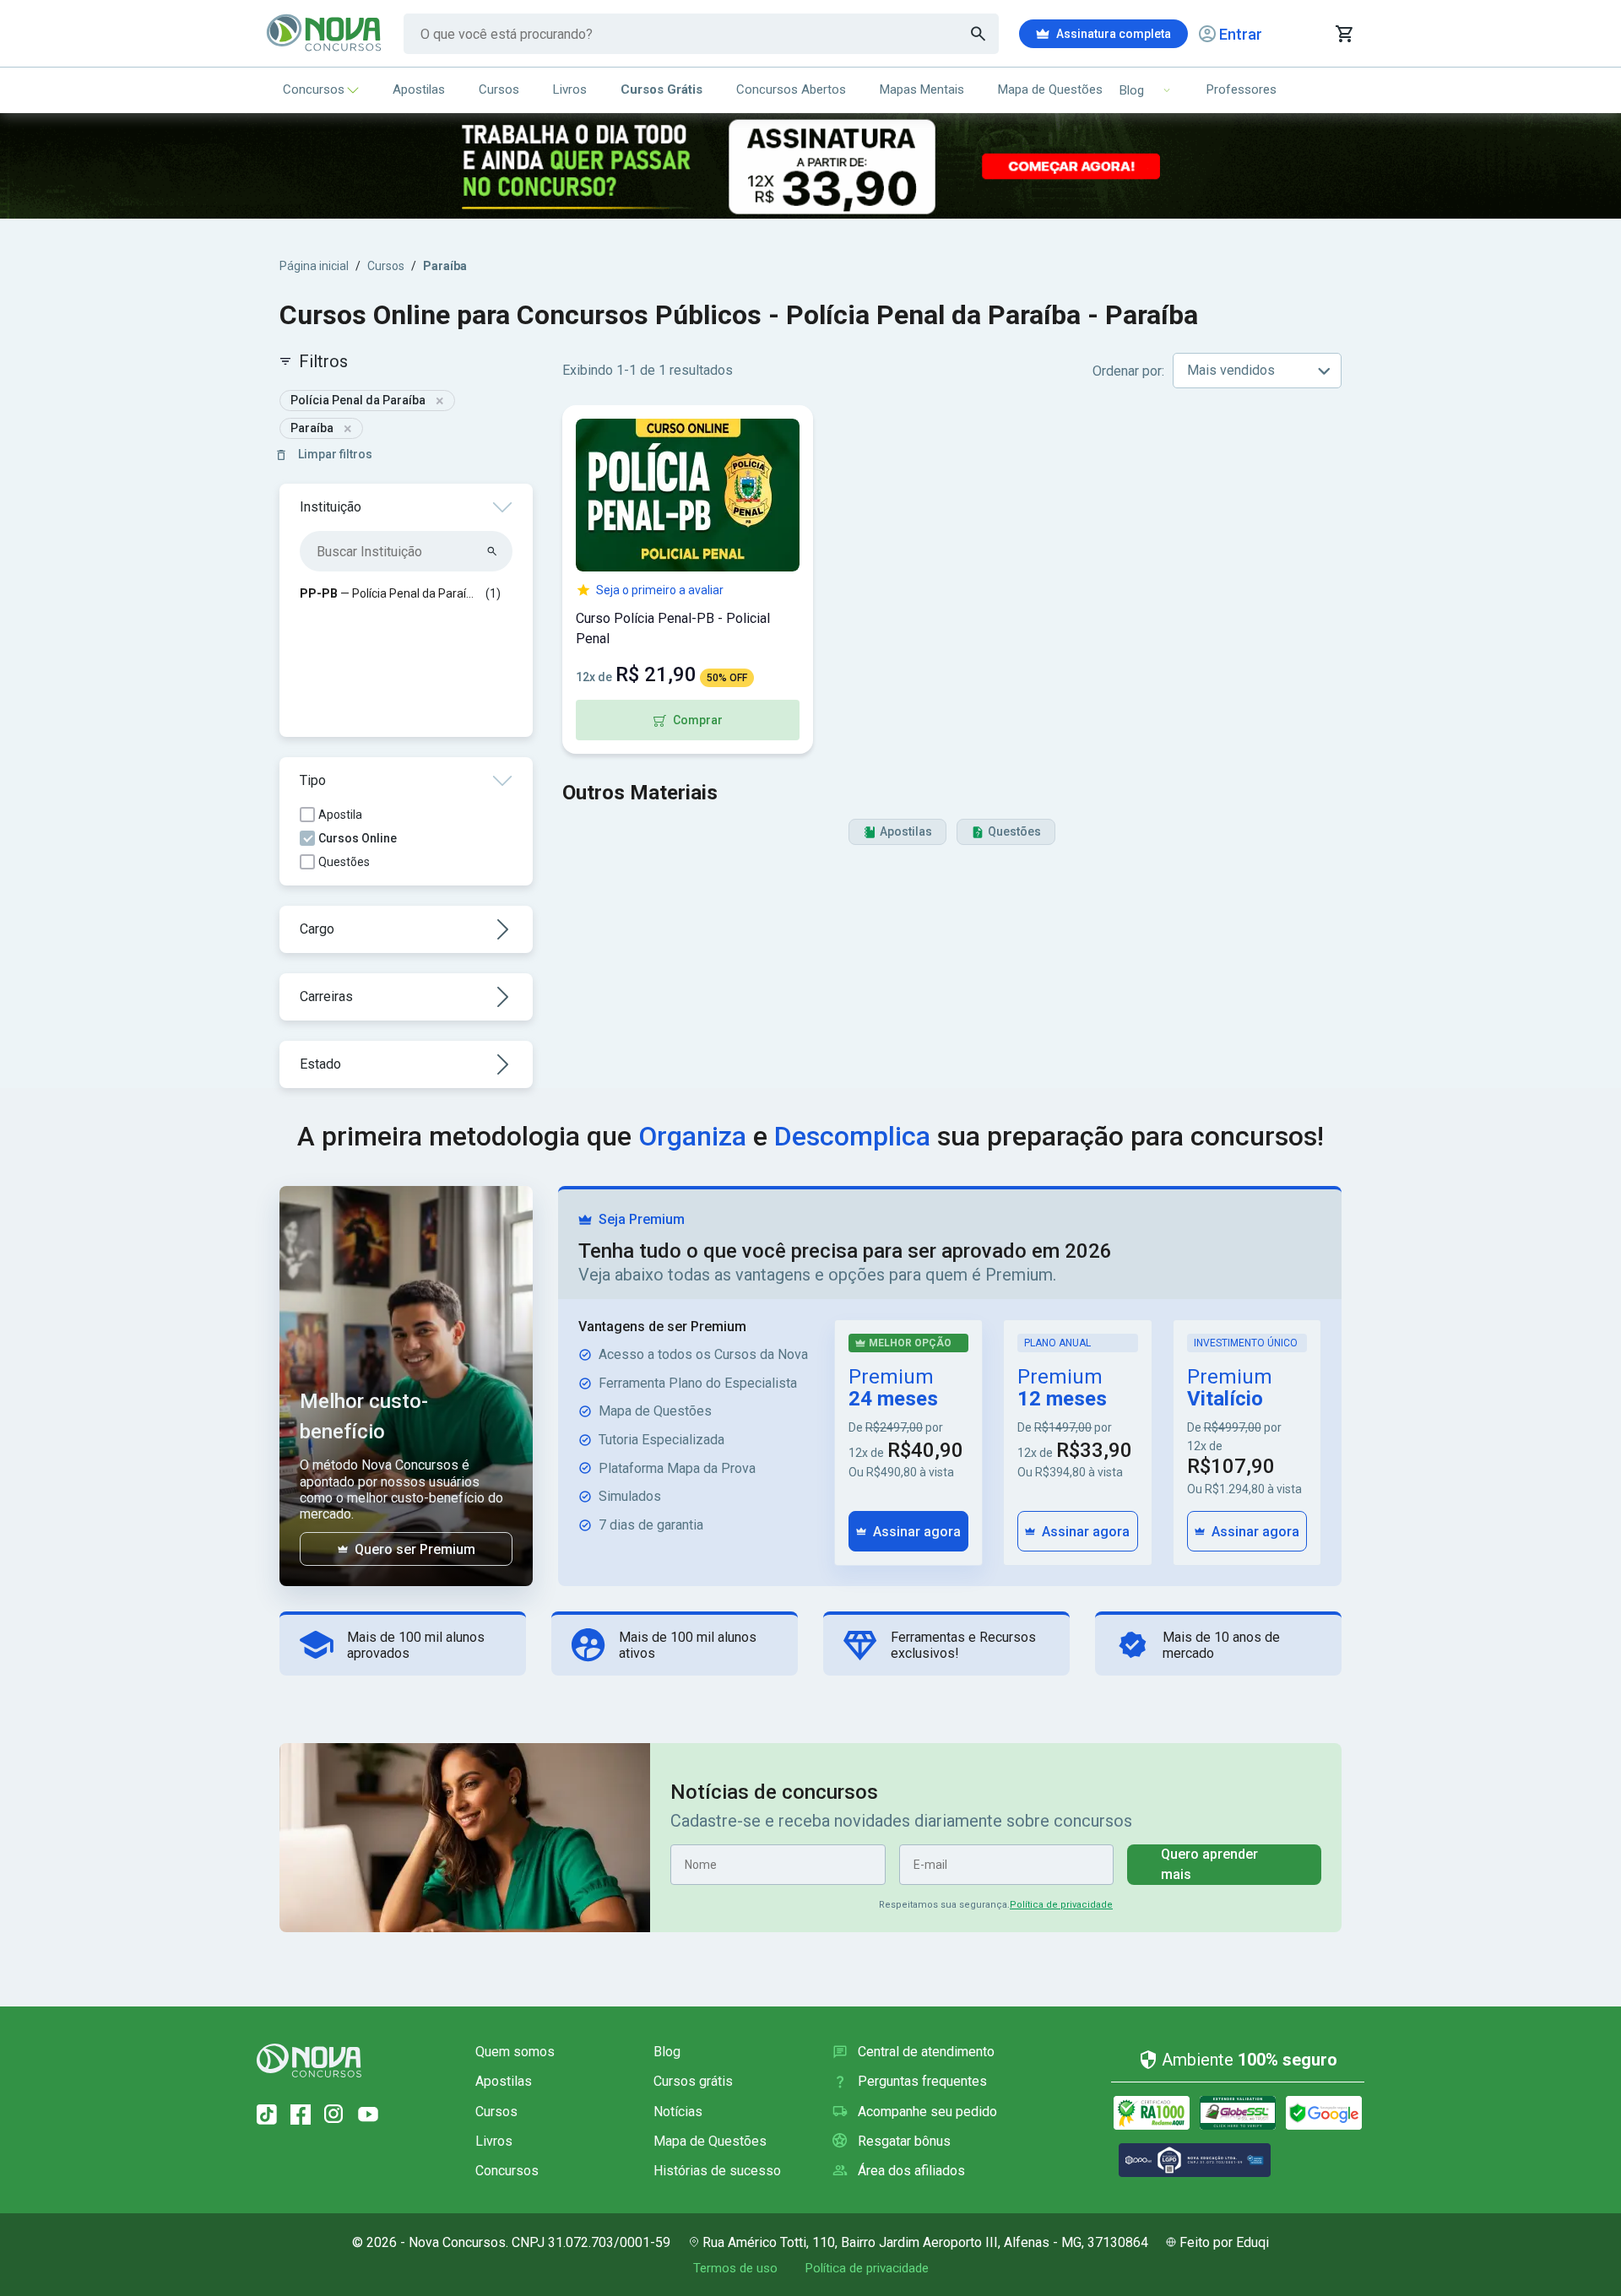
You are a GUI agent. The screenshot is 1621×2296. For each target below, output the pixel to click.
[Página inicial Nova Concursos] (309, 2060)
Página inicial (314, 266)
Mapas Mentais (922, 89)
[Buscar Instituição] (493, 551)
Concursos (314, 89)
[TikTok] (267, 2115)
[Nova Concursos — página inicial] (325, 34)
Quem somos (515, 2052)
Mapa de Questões (1050, 89)
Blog (667, 2052)
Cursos (499, 89)
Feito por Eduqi (1224, 2242)
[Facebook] (301, 2115)
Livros (570, 89)
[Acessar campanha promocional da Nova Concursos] (810, 166)
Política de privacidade (1061, 1905)
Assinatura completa (1114, 34)
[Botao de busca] (979, 34)
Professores (1242, 89)
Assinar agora (917, 1532)
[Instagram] (334, 2115)
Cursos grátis (693, 2081)
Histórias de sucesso (717, 2171)
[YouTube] (368, 2115)
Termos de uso (735, 2268)
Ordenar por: (1128, 371)
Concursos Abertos (791, 89)
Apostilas (419, 89)
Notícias (678, 2112)
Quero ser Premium (415, 1549)
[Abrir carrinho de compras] (1344, 34)
